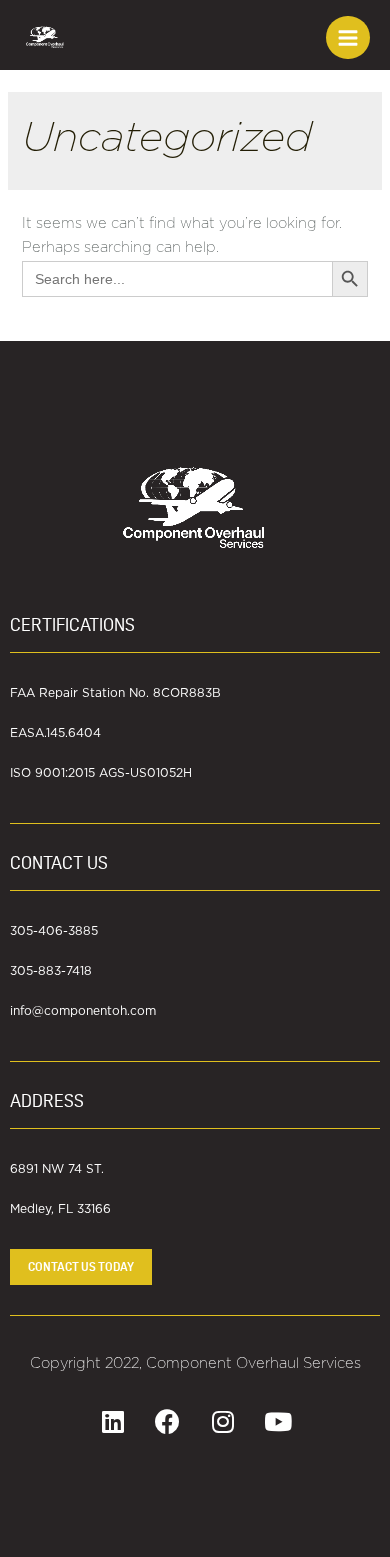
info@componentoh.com (83, 1011)
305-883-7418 (51, 971)
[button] (81, 1267)
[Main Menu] (348, 38)
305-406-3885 (54, 931)
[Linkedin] (113, 1422)
